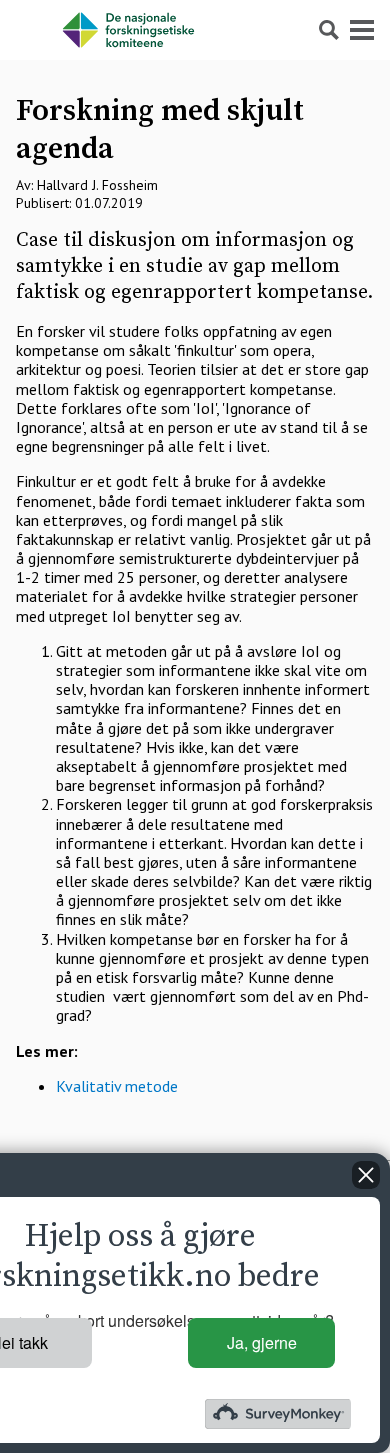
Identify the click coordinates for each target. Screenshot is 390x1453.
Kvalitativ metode (117, 1086)
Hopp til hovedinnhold (74, 9)
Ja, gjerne (262, 1342)
